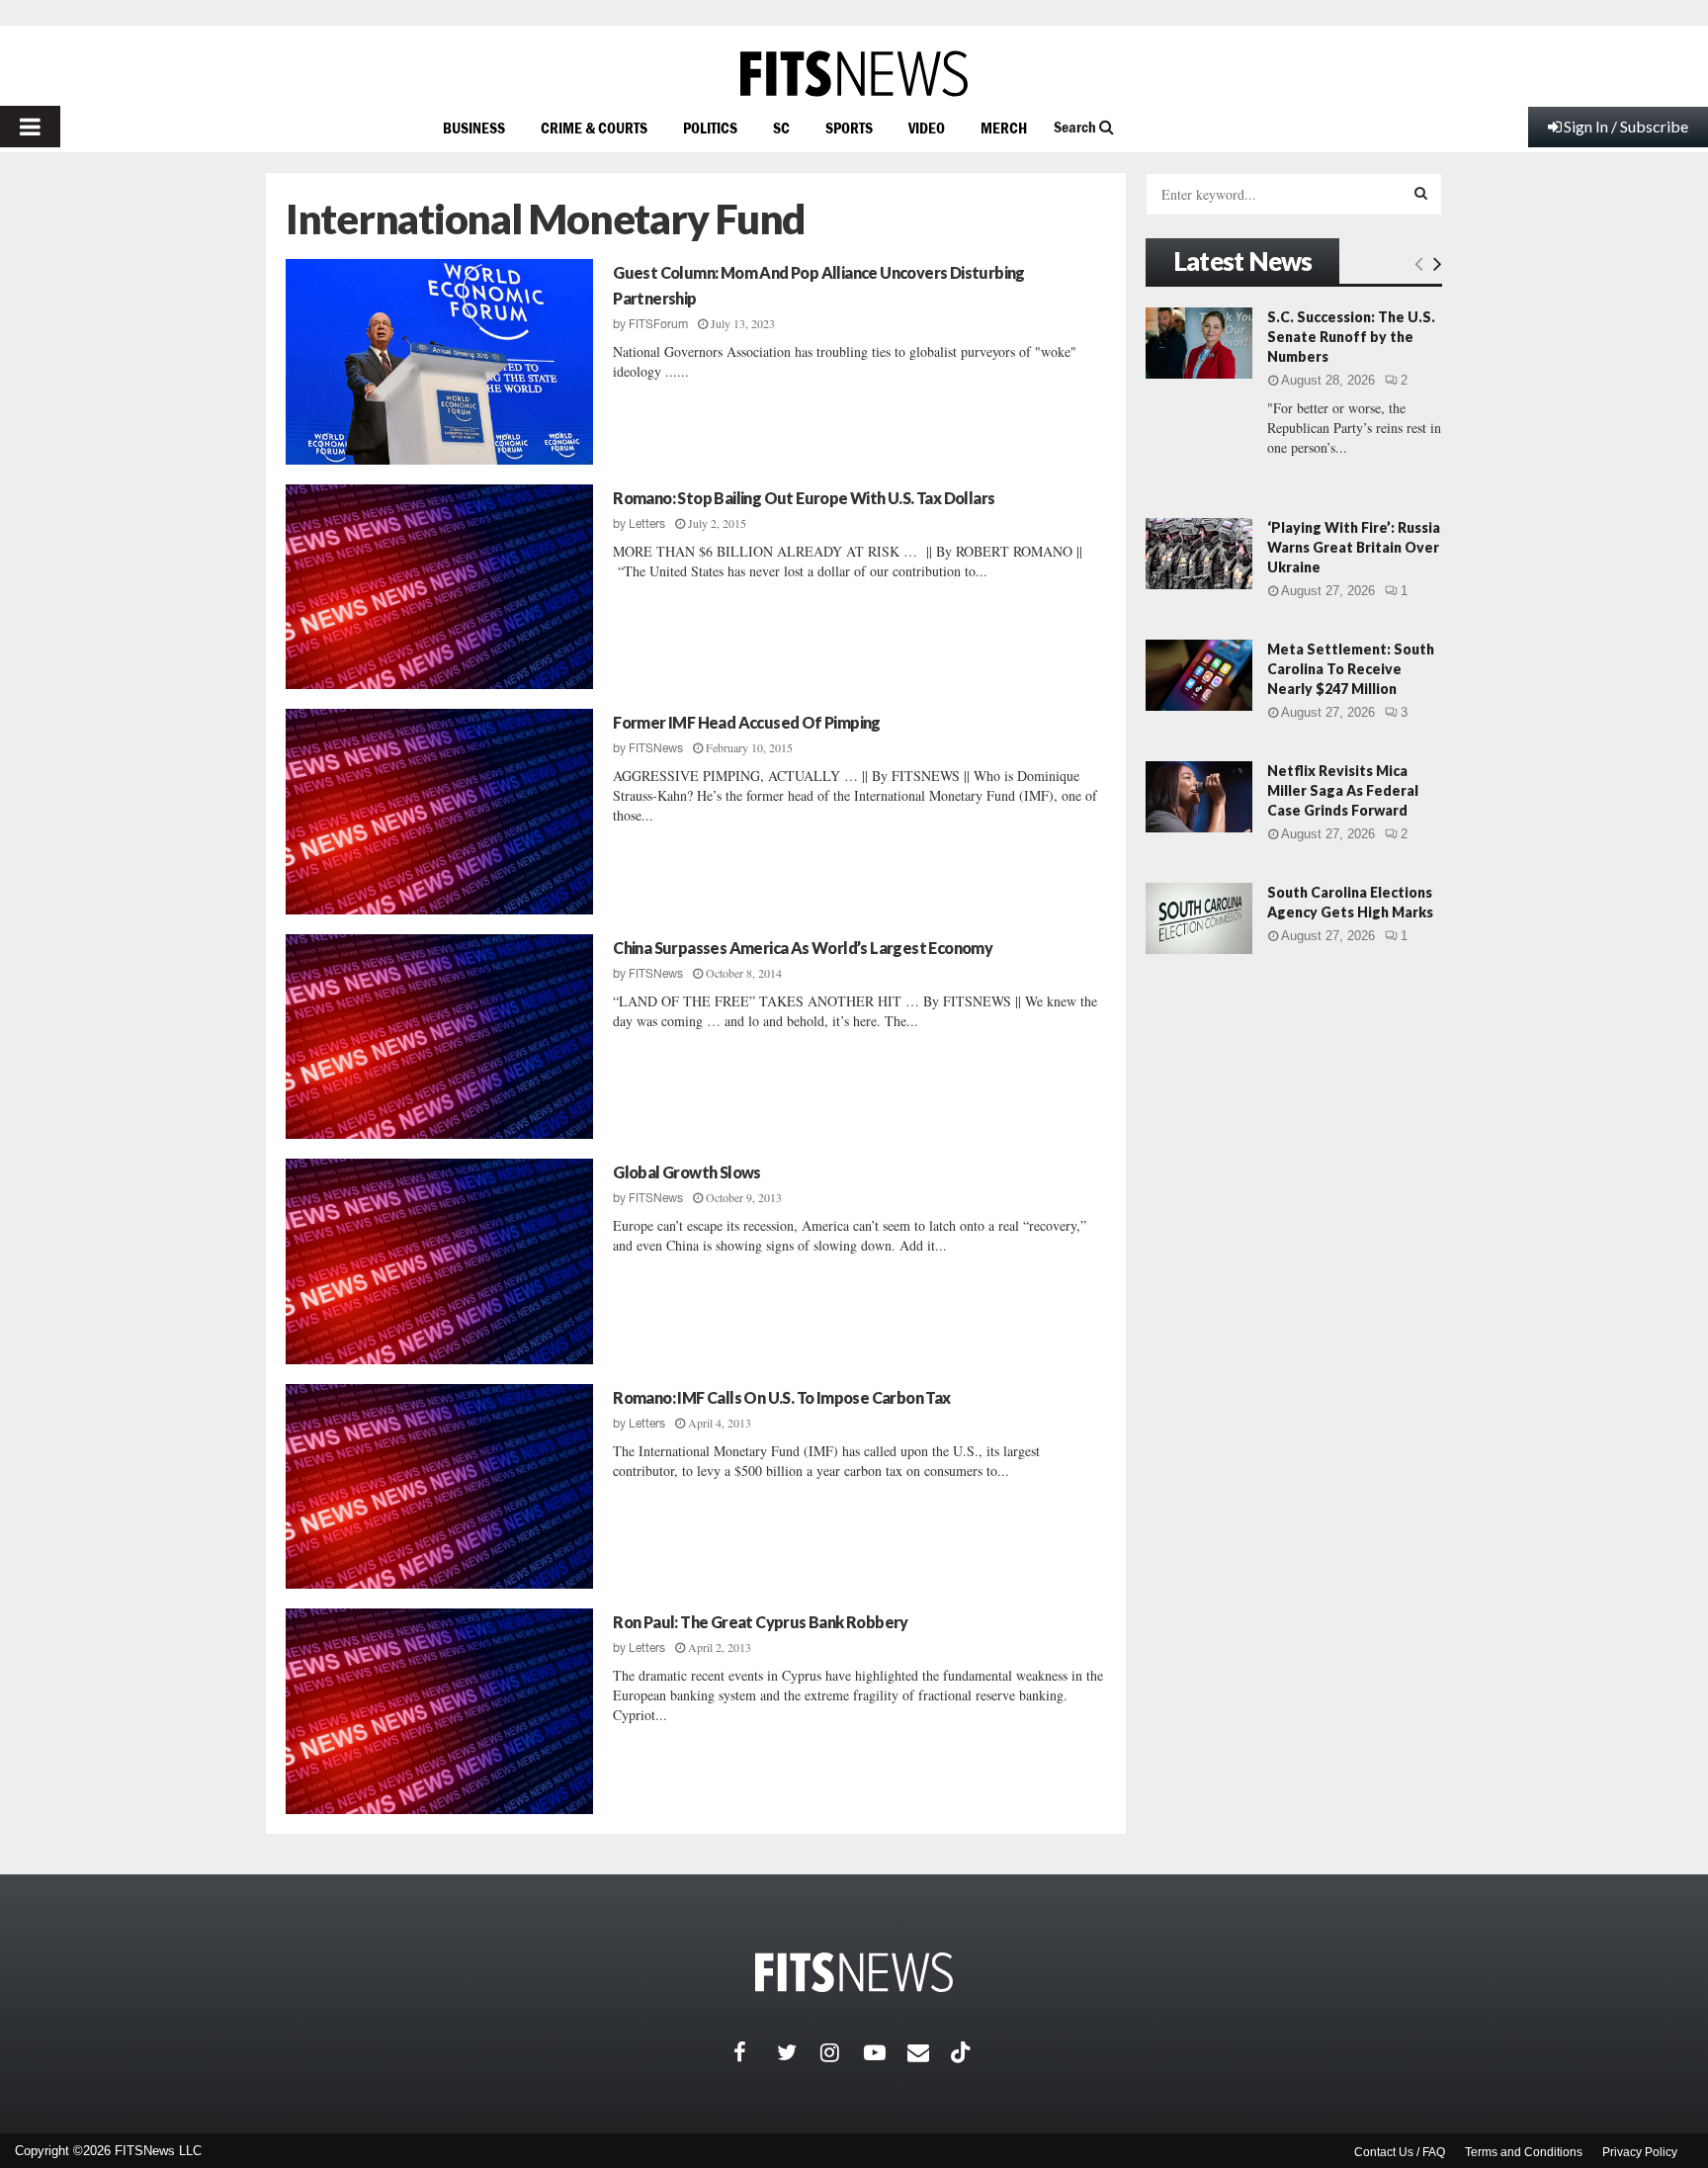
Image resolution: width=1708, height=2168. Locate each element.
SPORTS (849, 128)
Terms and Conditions (1524, 2152)
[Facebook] (755, 2052)
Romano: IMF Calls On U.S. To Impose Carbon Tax (781, 1397)
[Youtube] (886, 2052)
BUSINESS (474, 128)
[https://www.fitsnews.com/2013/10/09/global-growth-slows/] (439, 1261)
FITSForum (658, 324)
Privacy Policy (1640, 2152)
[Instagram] (842, 2052)
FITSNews (656, 748)
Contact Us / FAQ (1400, 2152)
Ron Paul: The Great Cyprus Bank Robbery (761, 1622)
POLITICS (710, 128)
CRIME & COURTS (594, 128)
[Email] (929, 2052)
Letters (647, 524)
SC (781, 128)
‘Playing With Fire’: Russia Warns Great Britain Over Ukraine (1354, 547)
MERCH (1004, 128)
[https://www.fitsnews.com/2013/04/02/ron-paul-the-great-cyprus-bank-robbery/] (439, 1711)
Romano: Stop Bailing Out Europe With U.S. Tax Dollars (804, 498)
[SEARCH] (1421, 193)
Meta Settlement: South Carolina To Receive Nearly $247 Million (1351, 669)
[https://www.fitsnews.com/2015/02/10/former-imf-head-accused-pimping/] (439, 812)
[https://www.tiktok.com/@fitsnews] (963, 2052)
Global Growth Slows (687, 1172)
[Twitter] (799, 2052)
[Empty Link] (1419, 263)
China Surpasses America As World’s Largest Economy (803, 948)
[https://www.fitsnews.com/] (854, 74)
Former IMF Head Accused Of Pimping (747, 722)
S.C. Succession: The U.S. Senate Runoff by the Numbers (1351, 337)
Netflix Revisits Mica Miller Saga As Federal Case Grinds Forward (1343, 790)
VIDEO (927, 128)
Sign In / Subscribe (1626, 126)
